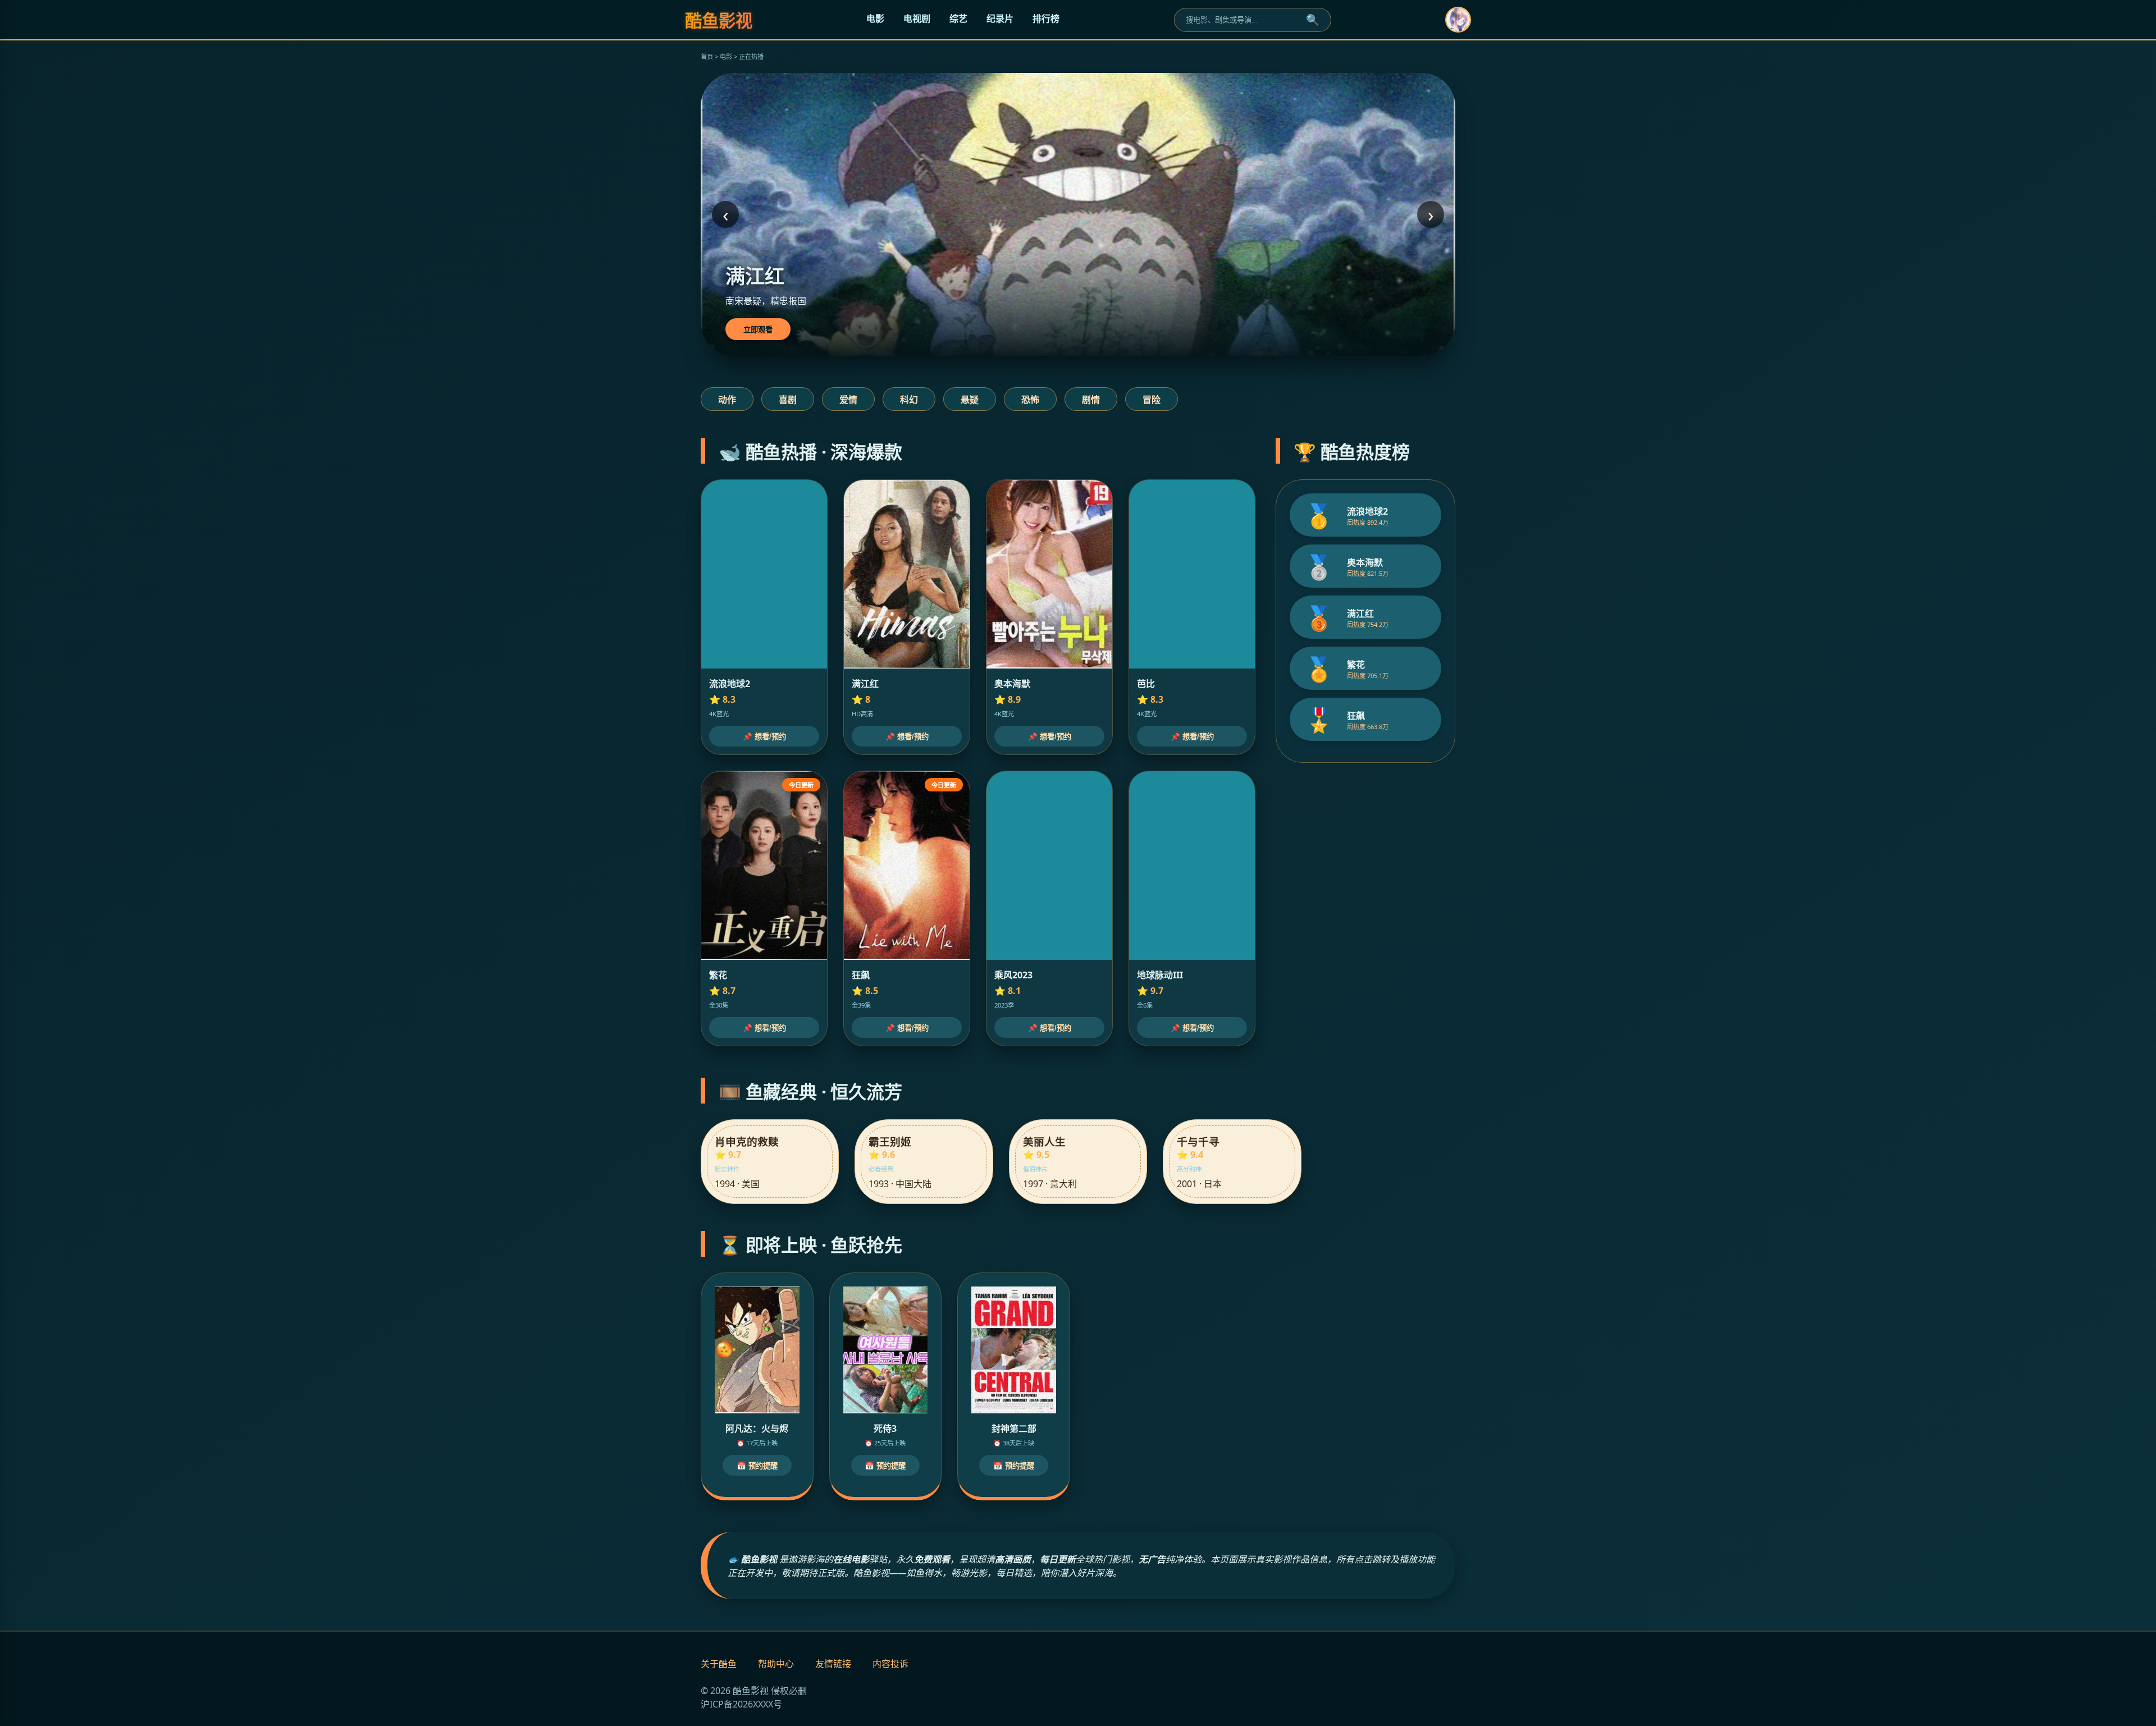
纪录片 (1000, 19)
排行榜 (1046, 19)
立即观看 (758, 330)
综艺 (958, 19)
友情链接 (833, 1664)
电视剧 (917, 19)
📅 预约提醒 (757, 1466)
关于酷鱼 (719, 1664)
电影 (875, 19)
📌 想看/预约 (764, 737)
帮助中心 (776, 1664)
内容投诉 (890, 1664)
